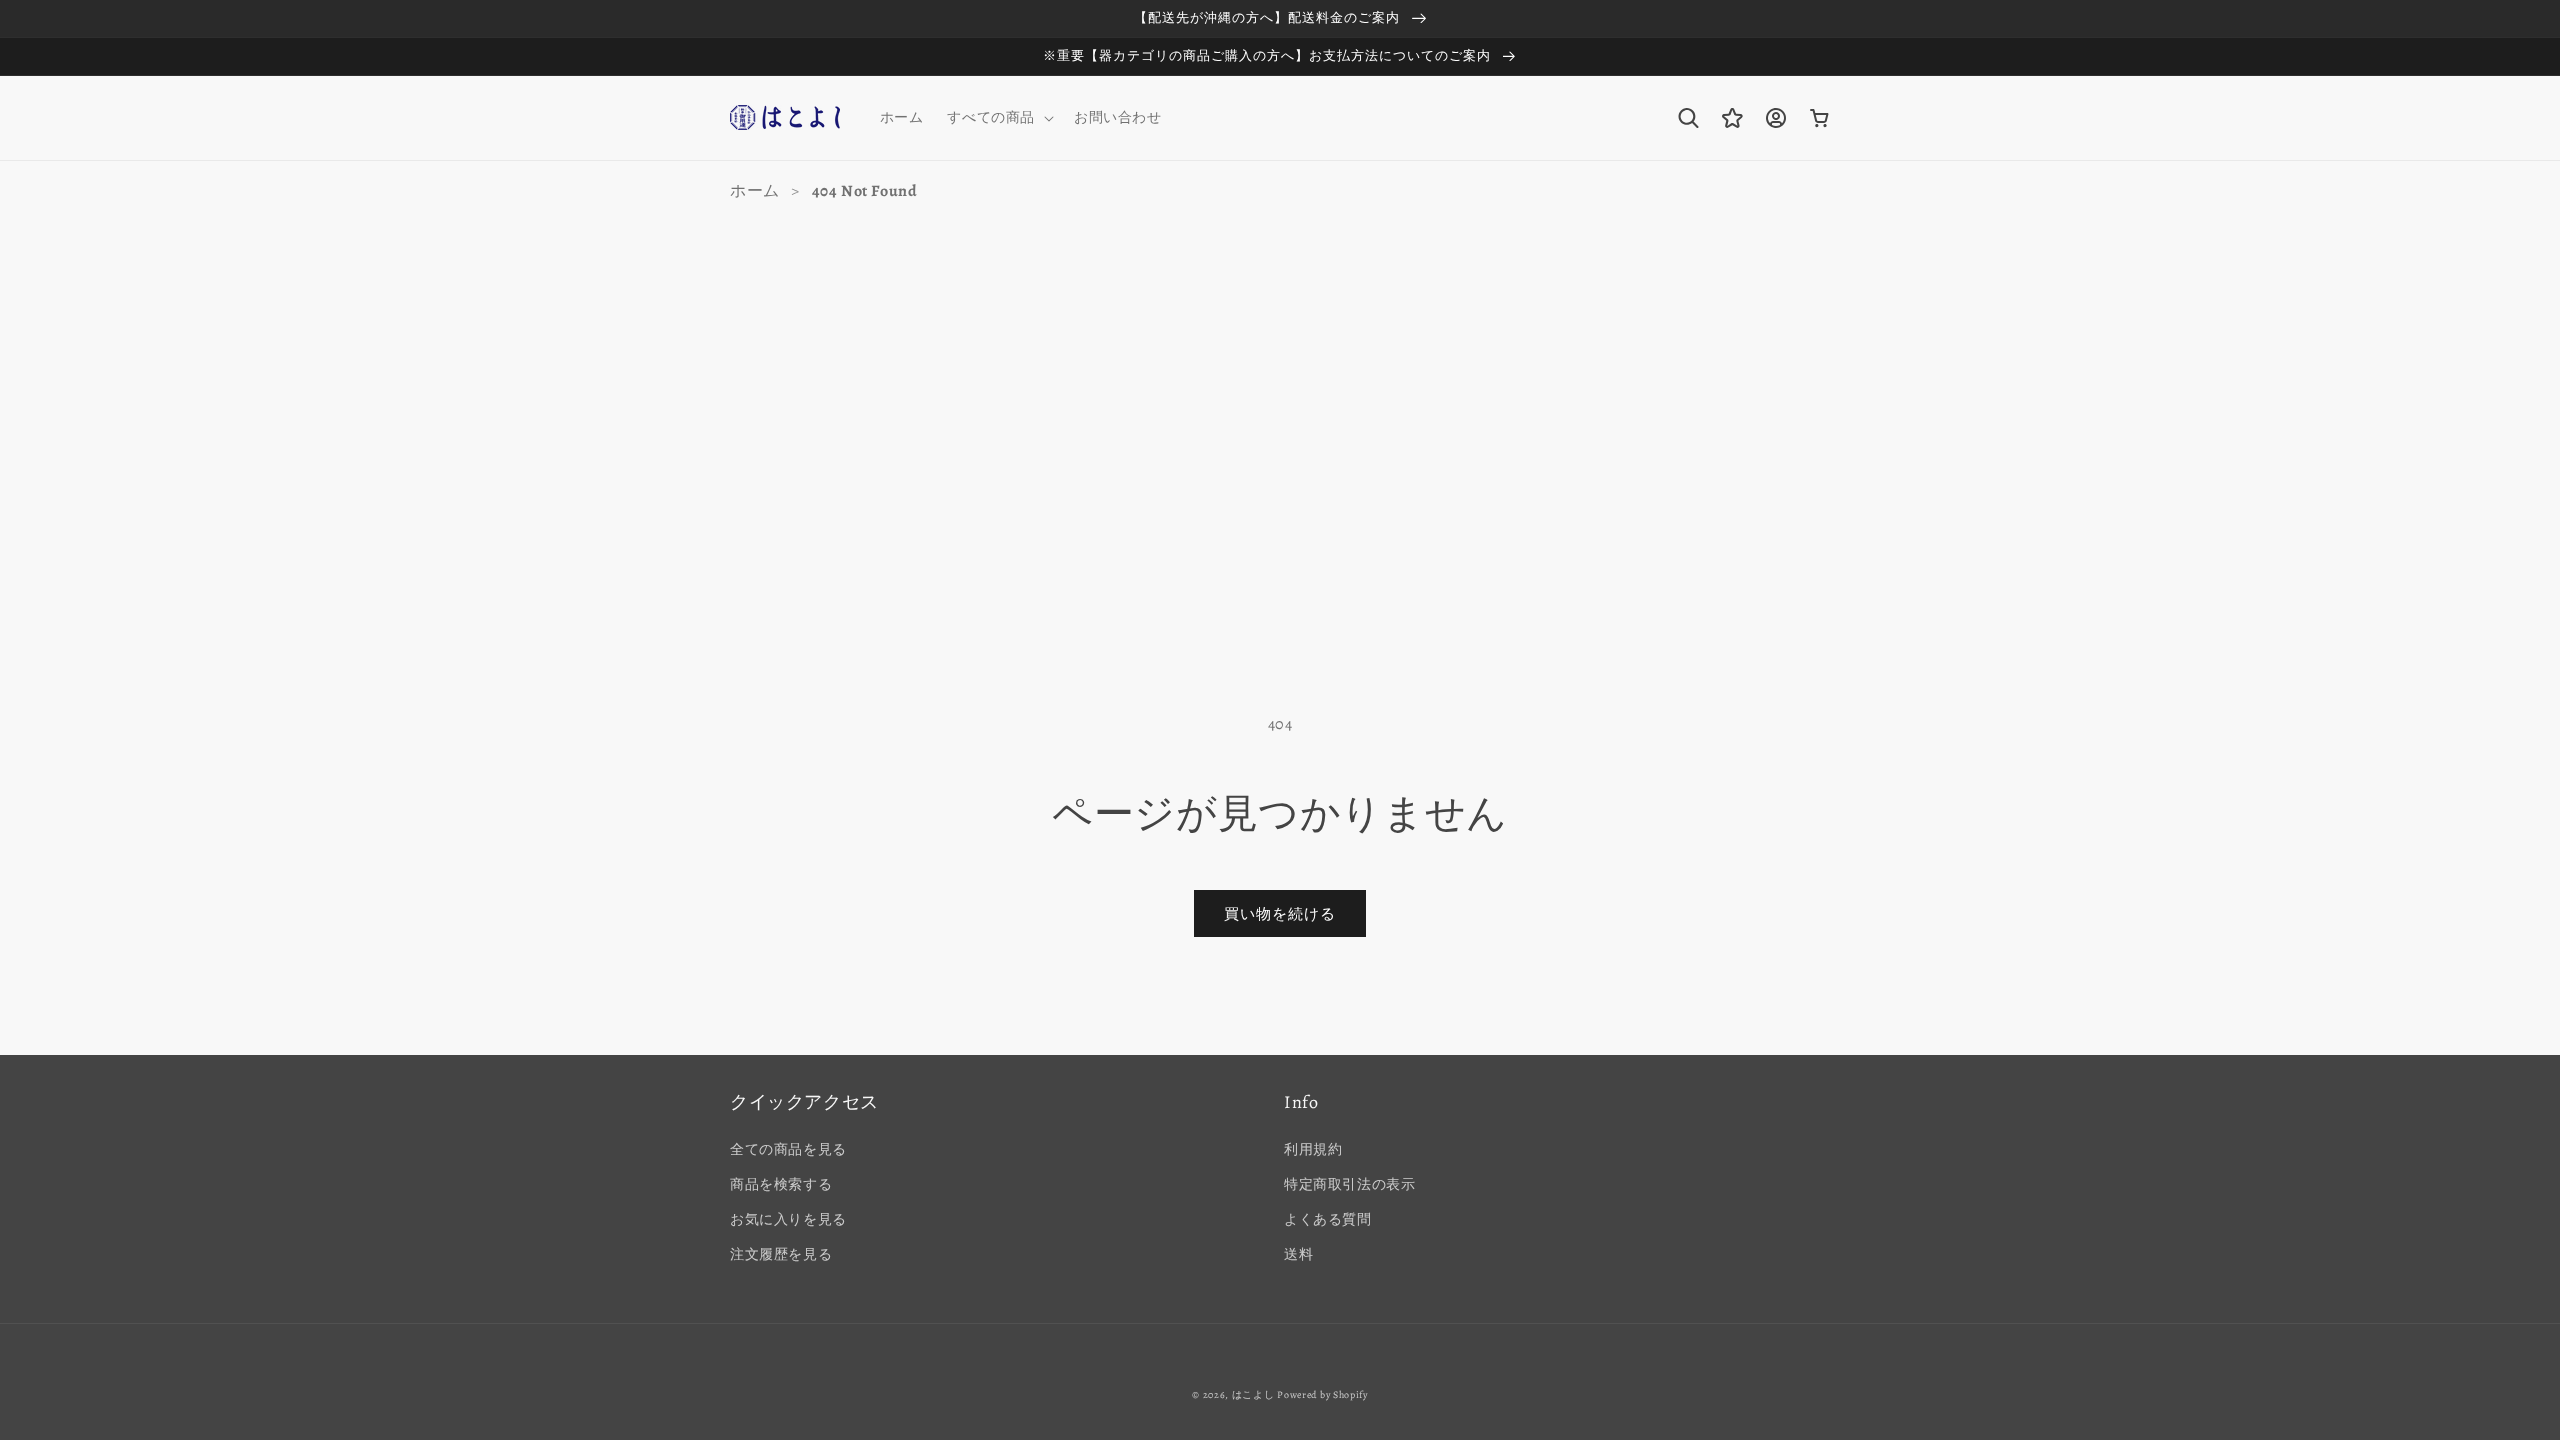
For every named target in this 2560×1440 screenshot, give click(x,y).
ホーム (755, 191)
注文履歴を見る (781, 1254)
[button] (998, 118)
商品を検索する (781, 1184)
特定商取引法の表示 (1349, 1184)
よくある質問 (1328, 1219)
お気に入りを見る (788, 1219)
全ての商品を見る (788, 1149)
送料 (1298, 1254)
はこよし (1253, 1394)
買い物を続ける (1280, 914)
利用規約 (1313, 1149)
